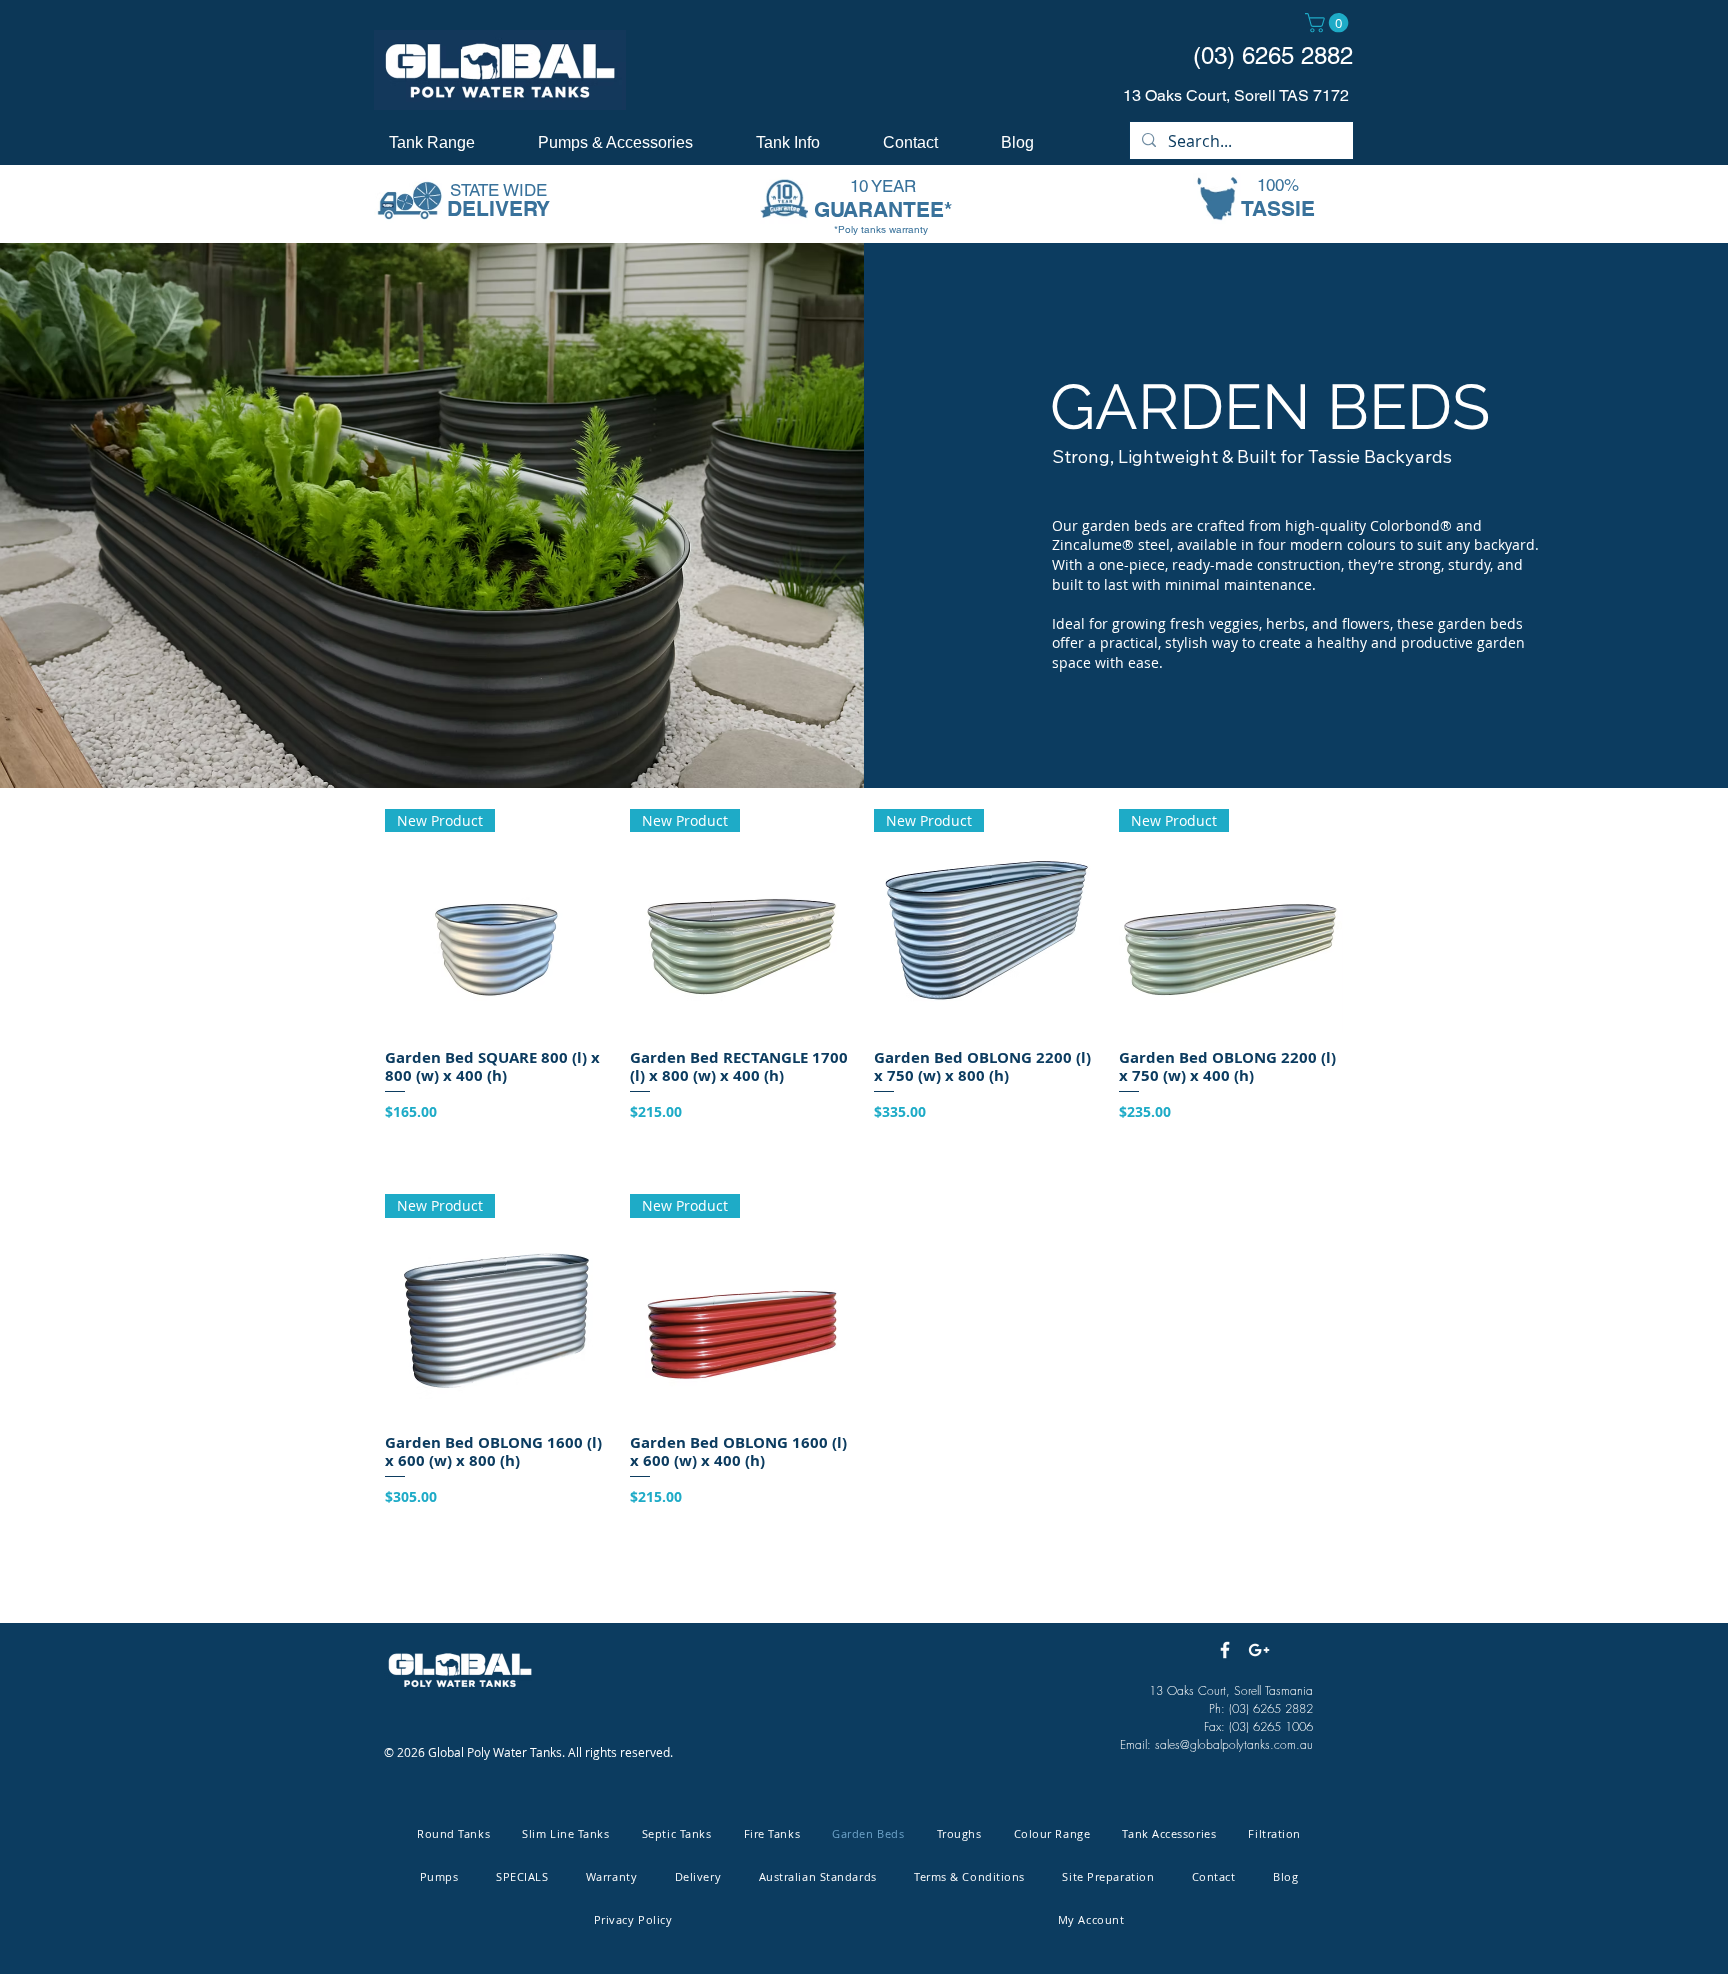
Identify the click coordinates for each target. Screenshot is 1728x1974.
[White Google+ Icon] (1259, 1650)
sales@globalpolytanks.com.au (1234, 1744)
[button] (1329, 23)
